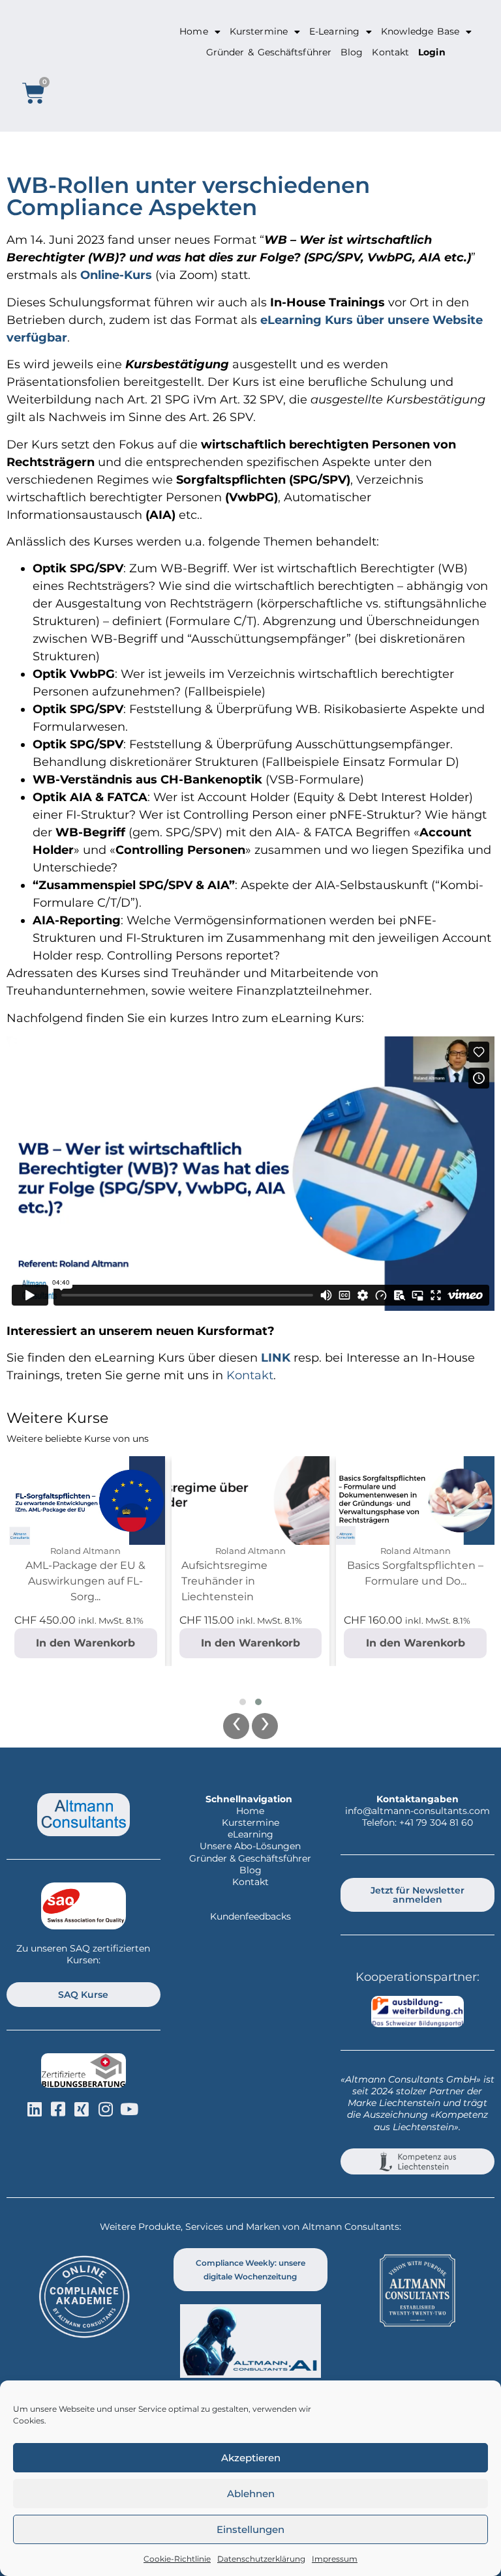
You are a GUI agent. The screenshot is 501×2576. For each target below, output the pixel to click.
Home (193, 31)
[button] (243, 1702)
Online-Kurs (116, 275)
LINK (276, 1358)
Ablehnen (251, 2494)
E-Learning (334, 31)
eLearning (250, 1834)
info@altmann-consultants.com (417, 1811)
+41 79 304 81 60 (436, 1822)
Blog (352, 52)
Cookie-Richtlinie (177, 2559)
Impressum (335, 2559)
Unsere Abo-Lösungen (250, 1846)
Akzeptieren (251, 2458)
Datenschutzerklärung (261, 2559)
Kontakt (390, 52)
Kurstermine (259, 31)
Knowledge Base (420, 31)
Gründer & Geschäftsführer (269, 52)
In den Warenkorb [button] (85, 1643)
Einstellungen (250, 2529)
